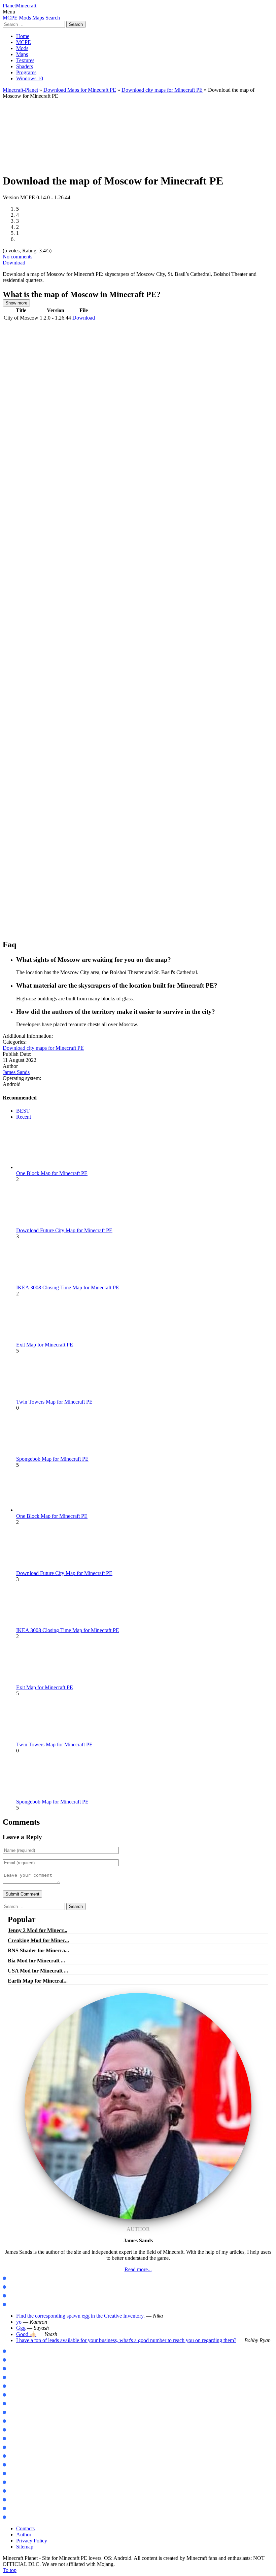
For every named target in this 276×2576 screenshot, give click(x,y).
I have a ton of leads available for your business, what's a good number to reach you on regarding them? (126, 2340)
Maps (22, 54)
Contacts (25, 2528)
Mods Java (18, 2278)
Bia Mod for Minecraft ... (36, 1961)
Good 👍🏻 (26, 2334)
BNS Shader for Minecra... (38, 1950)
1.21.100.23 (18, 2351)
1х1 (10, 2509)
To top (10, 2570)
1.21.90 (14, 2369)
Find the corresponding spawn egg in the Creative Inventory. (80, 2316)
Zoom (13, 2421)
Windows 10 (30, 78)
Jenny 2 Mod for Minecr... (38, 1930)
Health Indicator (24, 2517)
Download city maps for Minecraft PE (162, 90)
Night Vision (19, 2491)
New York (16, 2456)
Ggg (21, 2328)
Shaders (25, 66)
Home (23, 36)
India (12, 2465)
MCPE (24, 42)
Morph (14, 2404)
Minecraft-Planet (20, 90)
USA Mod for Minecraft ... (38, 1971)
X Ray (13, 2482)
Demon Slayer (21, 2413)
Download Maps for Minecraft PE (80, 90)
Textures (25, 60)
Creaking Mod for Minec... (38, 1940)
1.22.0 (13, 2378)
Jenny (13, 2395)
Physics (14, 2430)
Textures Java (21, 2296)
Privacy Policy (32, 2541)
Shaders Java (20, 2305)
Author (24, 2535)
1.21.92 (14, 2360)
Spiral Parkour (22, 2474)
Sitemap (25, 2547)
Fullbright (17, 2500)
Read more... (138, 2269)
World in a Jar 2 (24, 2439)
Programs (26, 72)
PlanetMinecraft (20, 6)
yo (19, 2322)
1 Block (14, 2447)
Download (14, 263)
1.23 (11, 2386)
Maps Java (18, 2287)
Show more (16, 303)
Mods (22, 48)
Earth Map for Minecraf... (38, 1981)
